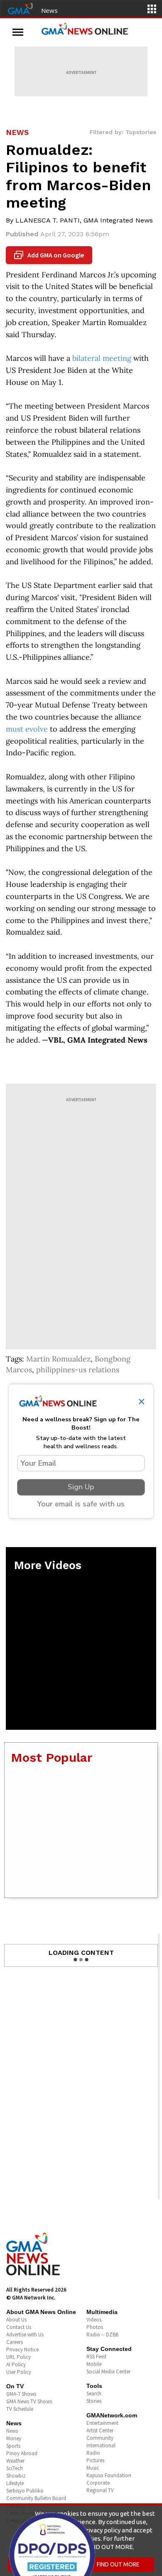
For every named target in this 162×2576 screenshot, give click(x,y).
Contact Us (19, 2327)
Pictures (95, 2460)
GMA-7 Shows (21, 2394)
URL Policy (18, 2357)
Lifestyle (15, 2483)
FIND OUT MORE (118, 2564)
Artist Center (100, 2430)
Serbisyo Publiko (25, 2491)
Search (94, 2394)
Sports (13, 2446)
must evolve (27, 729)
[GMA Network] (20, 8)
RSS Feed (96, 2357)
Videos (94, 2320)
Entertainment (102, 2423)
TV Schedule (20, 2409)
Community (100, 2438)
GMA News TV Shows (29, 2401)
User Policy (19, 2372)
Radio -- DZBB (102, 2335)
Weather (15, 2461)
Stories (94, 2401)
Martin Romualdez (58, 1359)
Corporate (98, 2483)
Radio (93, 2453)
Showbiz (16, 2476)
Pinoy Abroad (22, 2453)
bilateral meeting (102, 358)
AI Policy (16, 2364)
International (101, 2445)
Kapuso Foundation (109, 2475)
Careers (15, 2342)
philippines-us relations (78, 1370)
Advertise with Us (25, 2335)
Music (93, 2468)
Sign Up (81, 1487)
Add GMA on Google (50, 255)
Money (14, 2438)
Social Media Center (108, 2372)
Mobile (94, 2364)
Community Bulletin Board (36, 2498)
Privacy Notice (22, 2349)
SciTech (15, 2468)
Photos (95, 2327)
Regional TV (100, 2490)
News (49, 10)
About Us (16, 2320)
